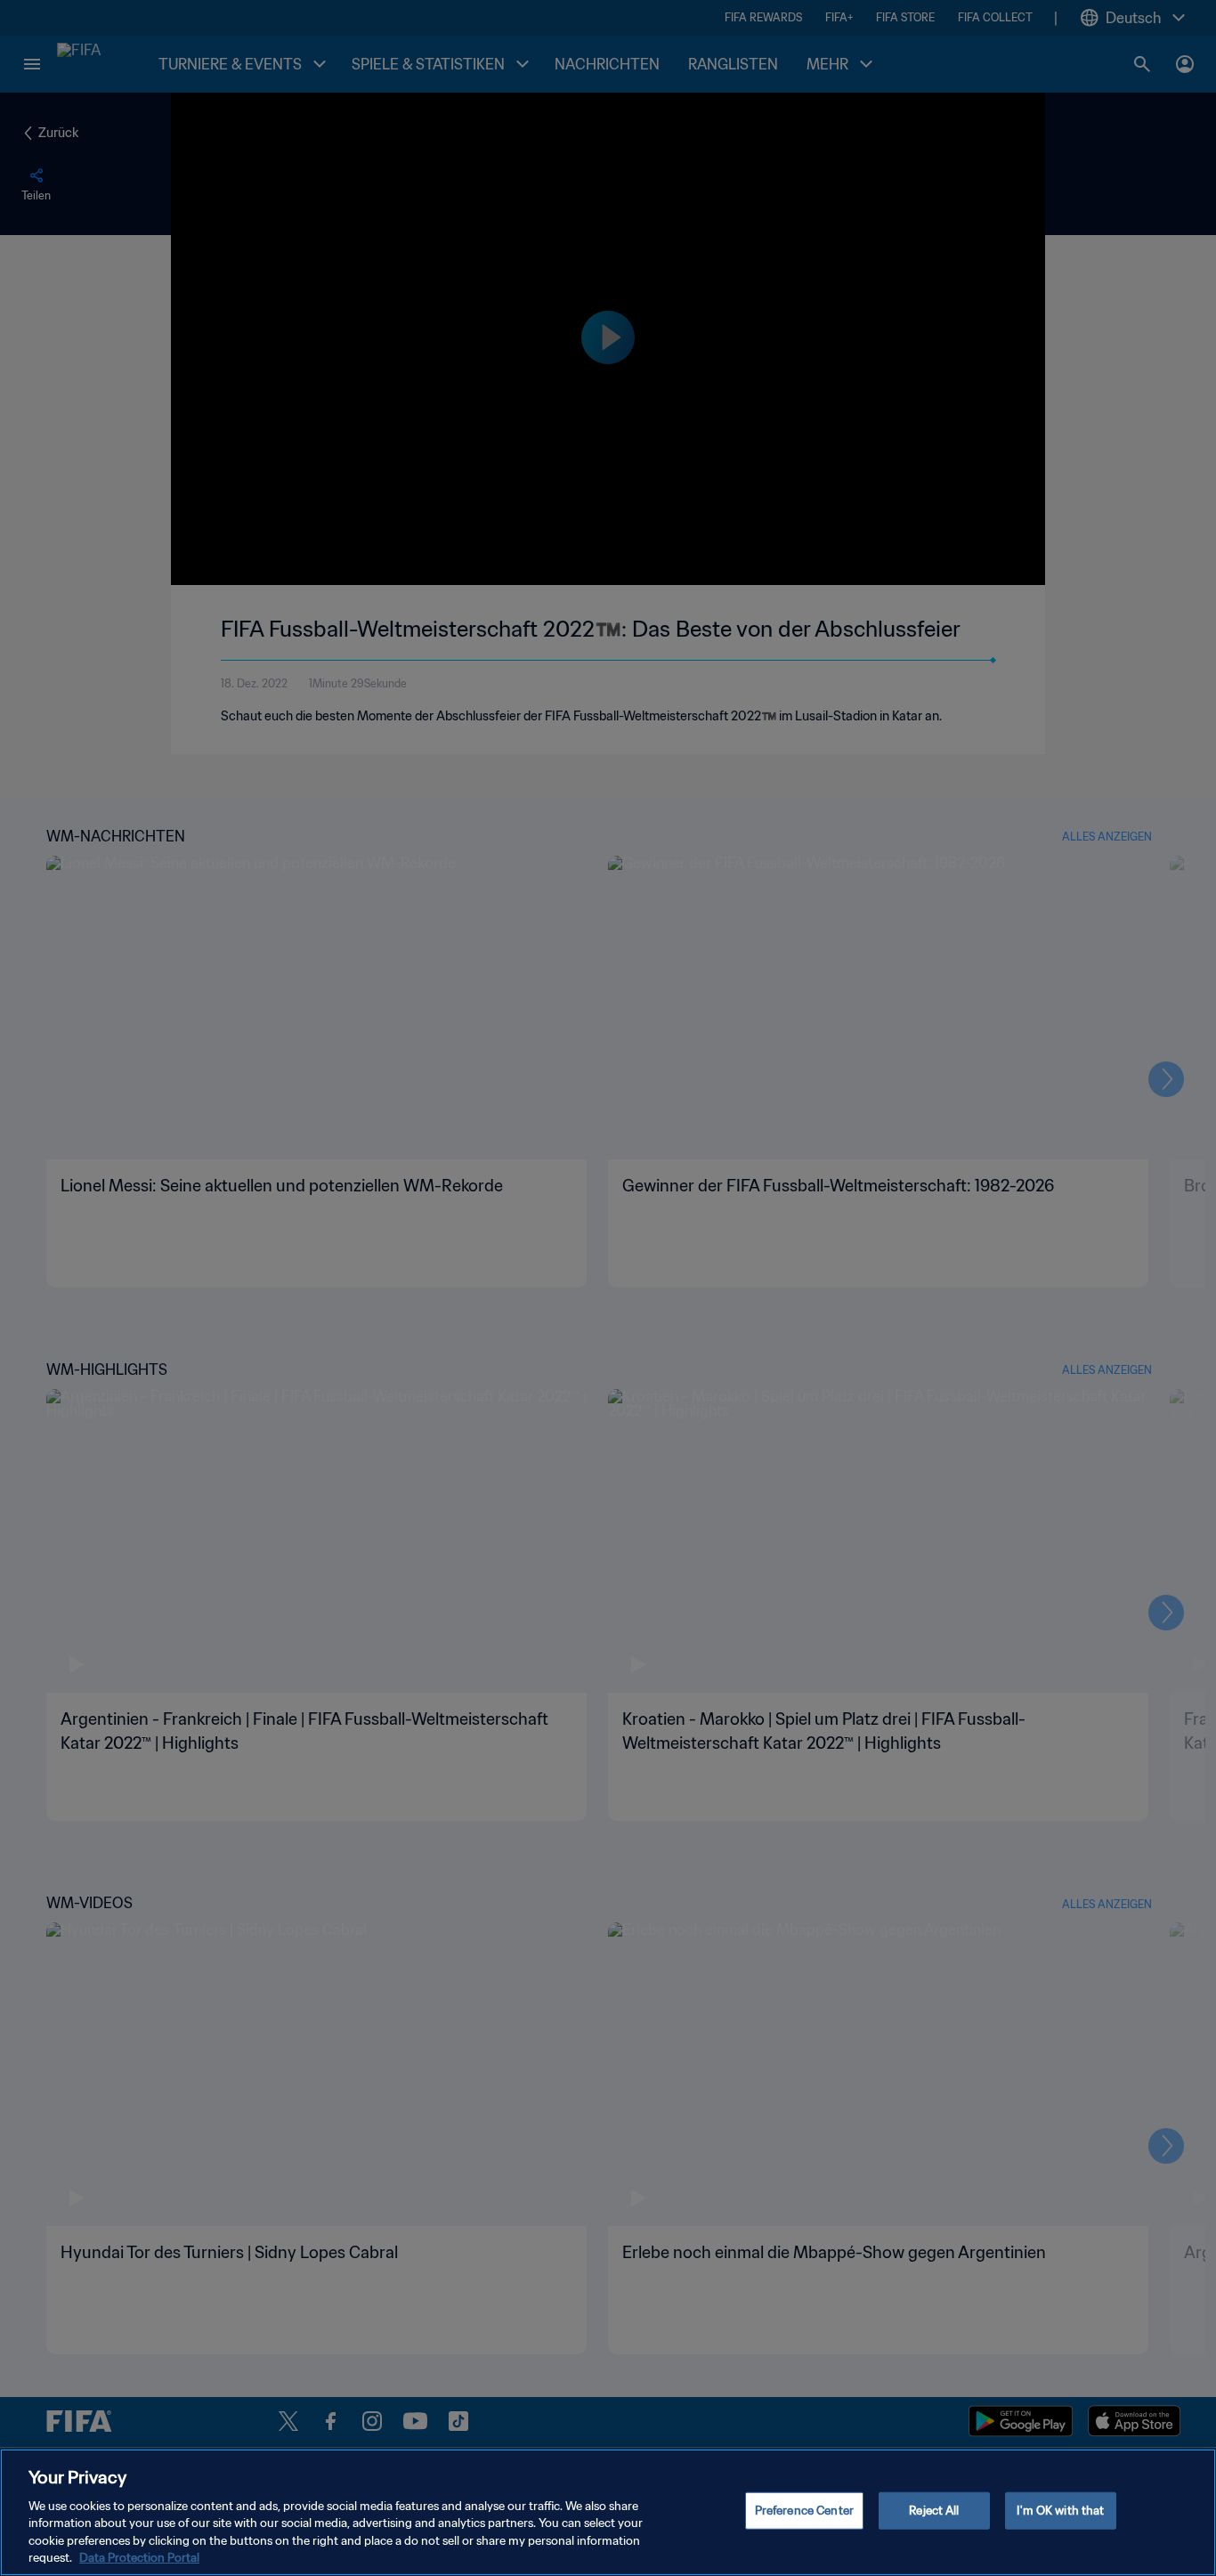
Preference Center (804, 2511)
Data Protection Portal (139, 2558)
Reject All (934, 2511)
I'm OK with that (1060, 2511)
